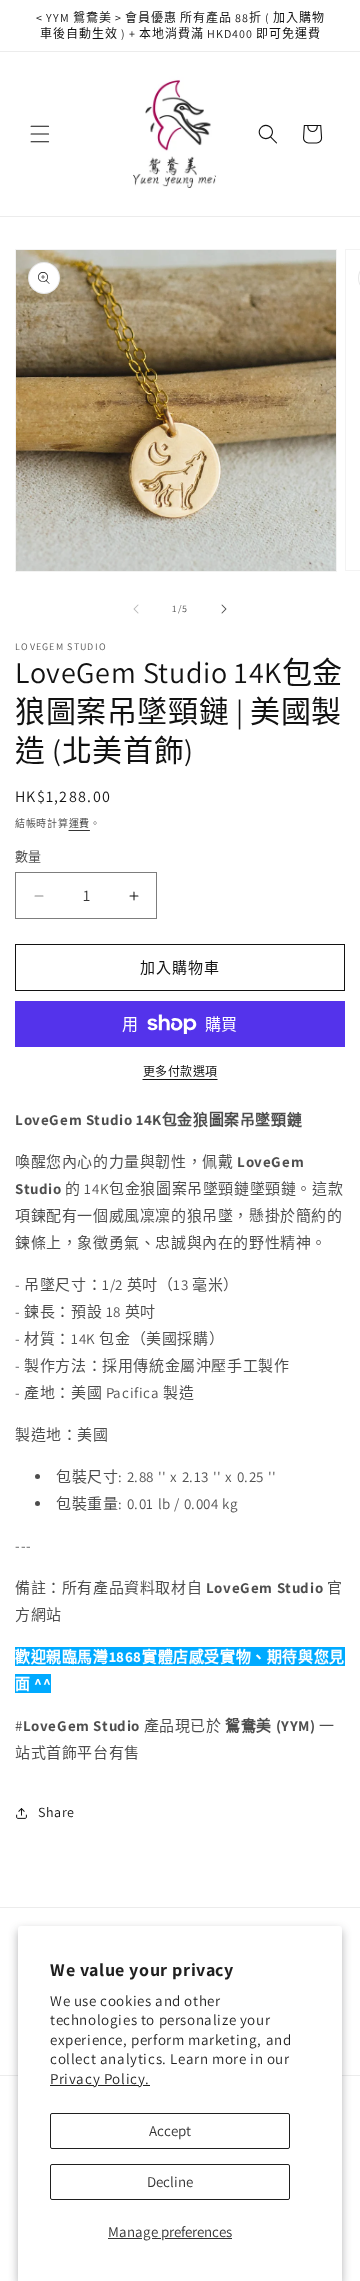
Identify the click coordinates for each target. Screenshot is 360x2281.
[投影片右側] (224, 609)
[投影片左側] (136, 609)
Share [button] (56, 1812)
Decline (170, 2181)
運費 (79, 823)
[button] (40, 134)
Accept (170, 2130)
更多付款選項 (180, 1071)
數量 (28, 856)
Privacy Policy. (100, 2078)
